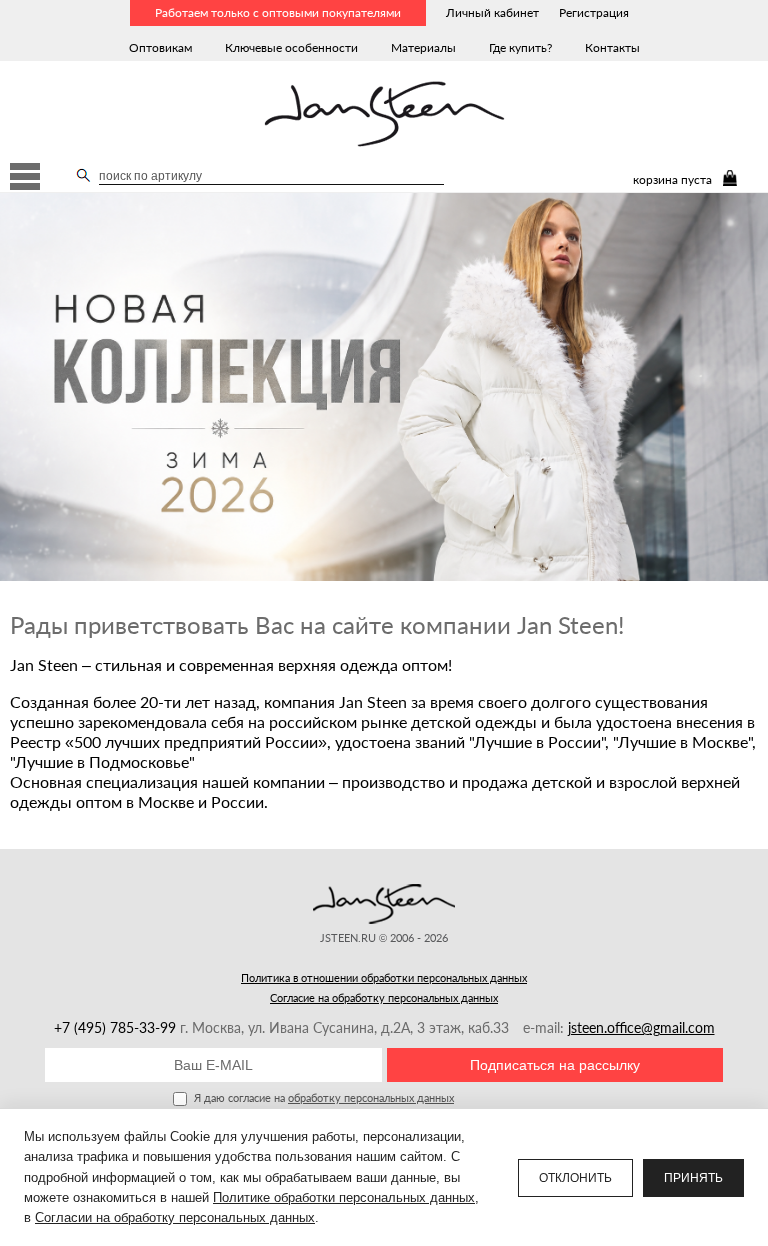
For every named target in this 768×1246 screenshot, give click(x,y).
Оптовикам (160, 47)
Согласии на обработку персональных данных (175, 1217)
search (83, 175)
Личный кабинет (492, 12)
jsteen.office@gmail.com (641, 1027)
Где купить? (520, 47)
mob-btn (25, 177)
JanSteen (384, 114)
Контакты (612, 47)
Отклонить (575, 1178)
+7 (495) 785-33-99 (117, 1027)
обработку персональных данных (371, 1097)
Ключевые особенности (291, 47)
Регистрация (594, 12)
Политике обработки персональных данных (344, 1197)
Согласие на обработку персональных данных (384, 997)
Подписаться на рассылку (555, 1065)
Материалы (423, 47)
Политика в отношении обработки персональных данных (384, 977)
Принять (693, 1178)
